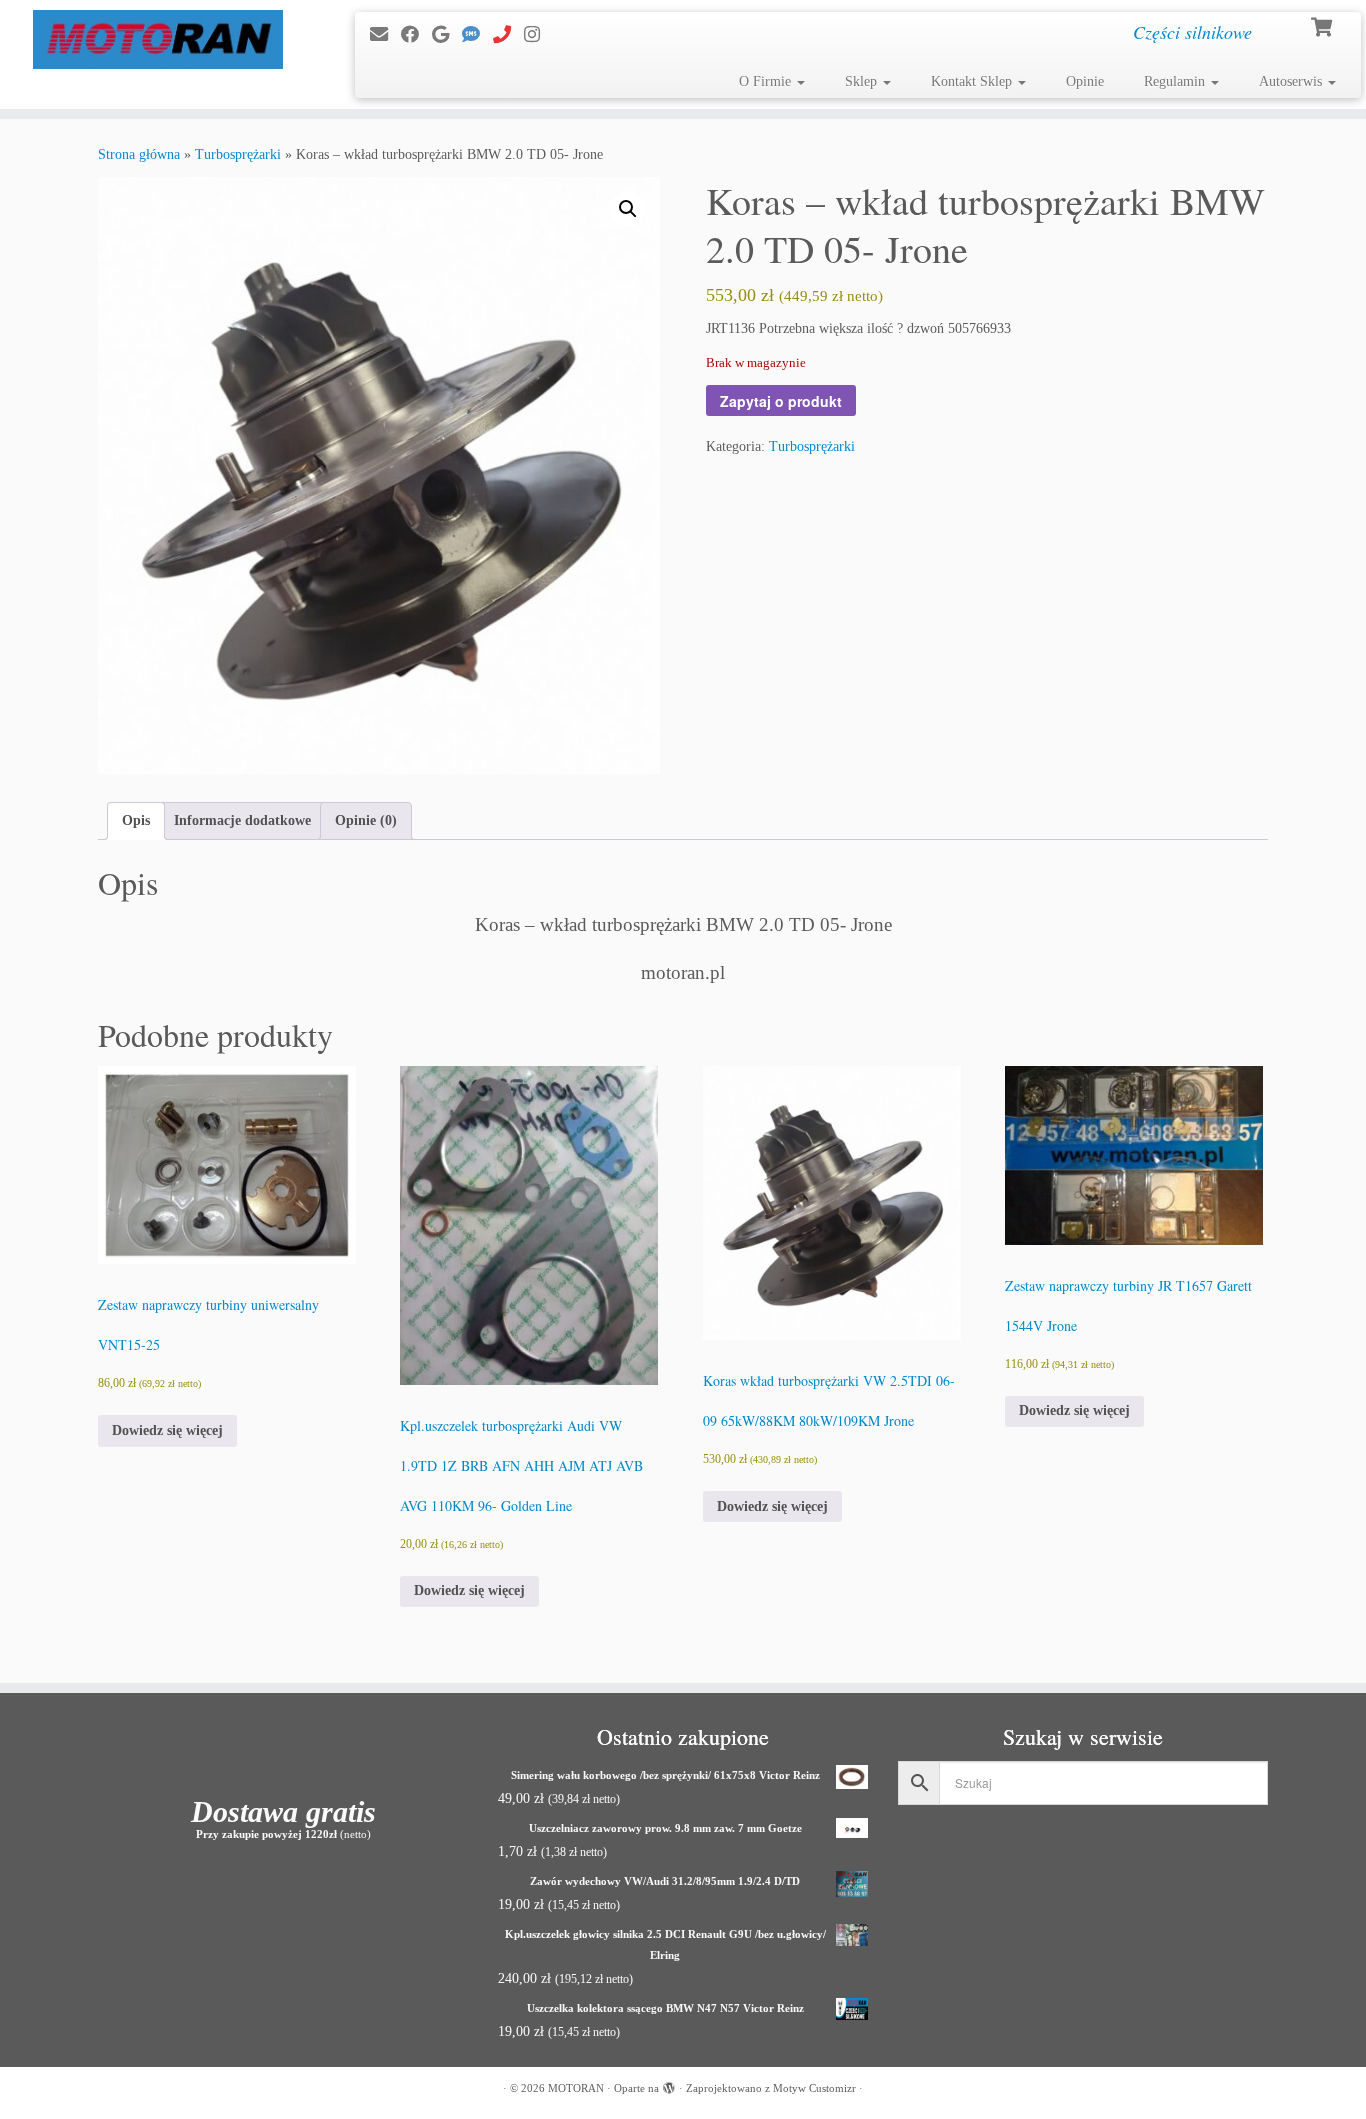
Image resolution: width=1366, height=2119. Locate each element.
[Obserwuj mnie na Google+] (447, 35)
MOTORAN (576, 2088)
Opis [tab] (136, 820)
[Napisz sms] (477, 35)
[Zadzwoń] (508, 35)
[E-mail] (385, 35)
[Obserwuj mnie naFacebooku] (416, 35)
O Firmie (767, 81)
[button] (628, 209)
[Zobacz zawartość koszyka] (1323, 25)
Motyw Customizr (814, 2088)
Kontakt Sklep (973, 81)
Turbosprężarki (238, 154)
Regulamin (1176, 81)
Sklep (863, 81)
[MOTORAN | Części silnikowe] (157, 39)
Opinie (1085, 81)
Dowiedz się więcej (167, 1430)
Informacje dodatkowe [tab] (242, 820)
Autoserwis (1292, 81)
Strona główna (139, 154)
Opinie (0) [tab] (366, 820)
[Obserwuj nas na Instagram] (538, 35)
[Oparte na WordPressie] (669, 2085)
